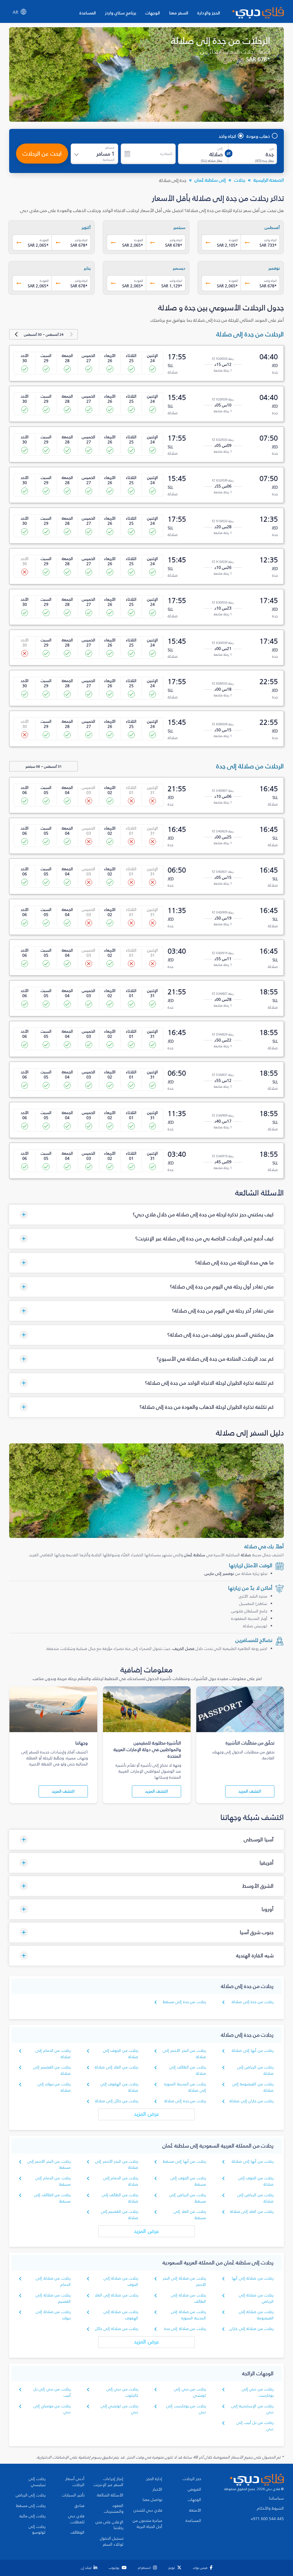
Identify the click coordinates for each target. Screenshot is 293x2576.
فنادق (80, 2506)
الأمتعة (195, 2510)
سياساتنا (276, 2498)
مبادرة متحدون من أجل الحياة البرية (148, 2524)
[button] (146, 1215)
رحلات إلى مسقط (31, 2506)
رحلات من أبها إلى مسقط (184, 2161)
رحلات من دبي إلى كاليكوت (122, 2392)
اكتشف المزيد (250, 1791)
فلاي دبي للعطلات (76, 2519)
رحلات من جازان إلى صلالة (252, 2101)
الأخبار (157, 2489)
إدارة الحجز (154, 2479)
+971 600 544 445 (267, 2519)
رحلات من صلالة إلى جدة (185, 2329)
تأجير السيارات (73, 2495)
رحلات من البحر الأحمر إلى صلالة (117, 2165)
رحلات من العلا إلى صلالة (116, 2067)
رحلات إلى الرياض (31, 2495)
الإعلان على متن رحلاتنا (109, 2525)
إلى (220, 148)
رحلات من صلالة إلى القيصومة (256, 2315)
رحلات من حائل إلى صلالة (117, 2101)
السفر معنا (179, 13)
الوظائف (78, 2532)
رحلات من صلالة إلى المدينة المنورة (188, 2315)
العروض (194, 2489)
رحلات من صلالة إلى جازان (252, 2329)
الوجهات (153, 13)
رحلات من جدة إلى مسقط (184, 2002)
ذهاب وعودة (258, 136)
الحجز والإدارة (209, 13)
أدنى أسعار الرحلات (75, 2482)
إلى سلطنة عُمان (210, 180)
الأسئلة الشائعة (110, 2495)
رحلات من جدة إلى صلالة (253, 2002)
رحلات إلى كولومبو (37, 2530)
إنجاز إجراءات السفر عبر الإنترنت (108, 2482)
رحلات (240, 180)
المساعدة (88, 13)
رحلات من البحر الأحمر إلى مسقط (49, 2165)
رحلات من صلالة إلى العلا (116, 2295)
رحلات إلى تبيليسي (37, 2482)
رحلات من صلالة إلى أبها (253, 2278)
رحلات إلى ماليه (32, 2516)
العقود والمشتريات (114, 2509)
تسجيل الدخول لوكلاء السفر (112, 2541)
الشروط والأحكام (270, 2508)
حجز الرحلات (192, 2479)
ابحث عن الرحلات (42, 154)
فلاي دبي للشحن (148, 2510)
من (272, 148)
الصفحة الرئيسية (269, 180)
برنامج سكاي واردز (121, 13)
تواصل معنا (152, 2500)
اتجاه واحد (227, 136)
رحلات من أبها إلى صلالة (253, 2051)
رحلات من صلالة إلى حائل (117, 2329)
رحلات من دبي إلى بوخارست (258, 2392)
